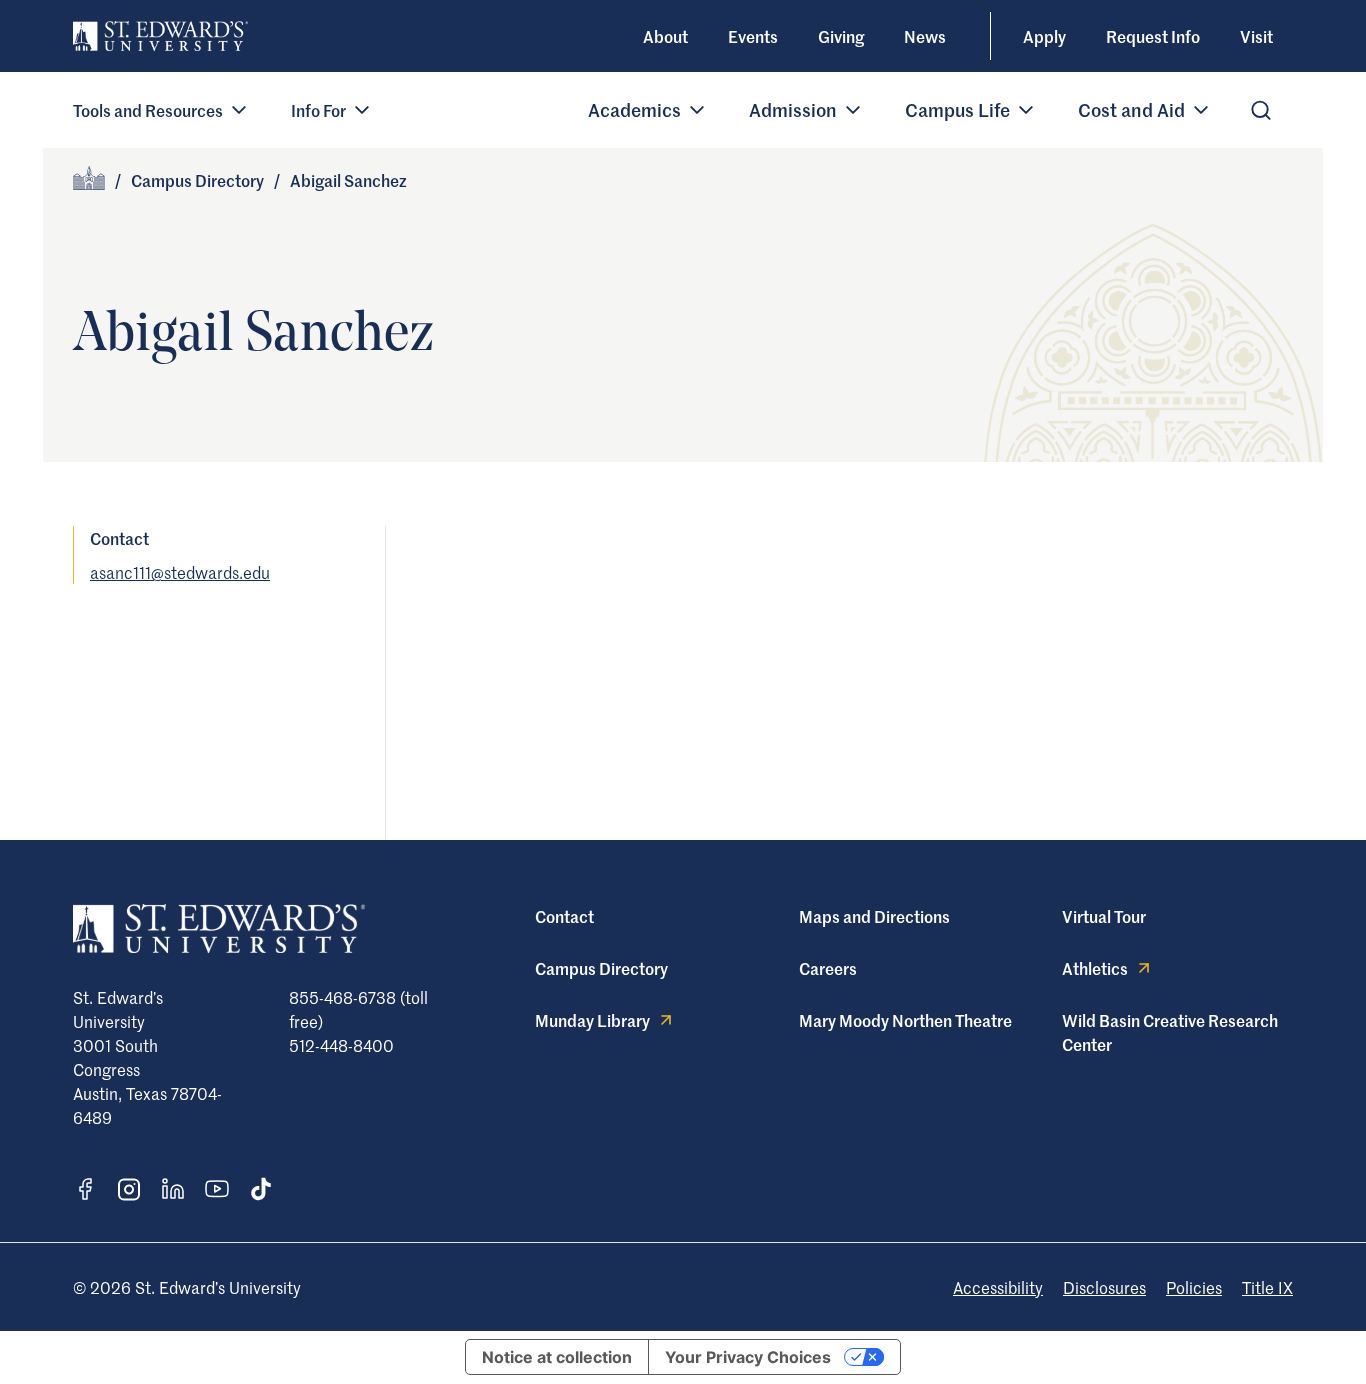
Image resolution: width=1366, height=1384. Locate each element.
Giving (841, 36)
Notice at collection (557, 1357)
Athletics (1095, 968)
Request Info (1153, 36)
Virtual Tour (1104, 916)
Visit (1256, 36)
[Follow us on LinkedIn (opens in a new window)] (173, 1189)
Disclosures (1104, 1287)
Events (753, 36)
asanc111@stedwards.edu (180, 572)
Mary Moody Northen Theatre (905, 1020)
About (665, 36)
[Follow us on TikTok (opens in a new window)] (261, 1189)
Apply (1044, 36)
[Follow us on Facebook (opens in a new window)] (85, 1189)
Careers (828, 968)
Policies (1194, 1287)
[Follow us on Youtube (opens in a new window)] (217, 1189)
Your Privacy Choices (748, 1357)
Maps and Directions (874, 916)
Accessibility (998, 1287)
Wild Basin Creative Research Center (1170, 1032)
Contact (564, 916)
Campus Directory (197, 180)
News (925, 36)
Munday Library (592, 1020)
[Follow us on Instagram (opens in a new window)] (129, 1189)
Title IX (1267, 1287)
